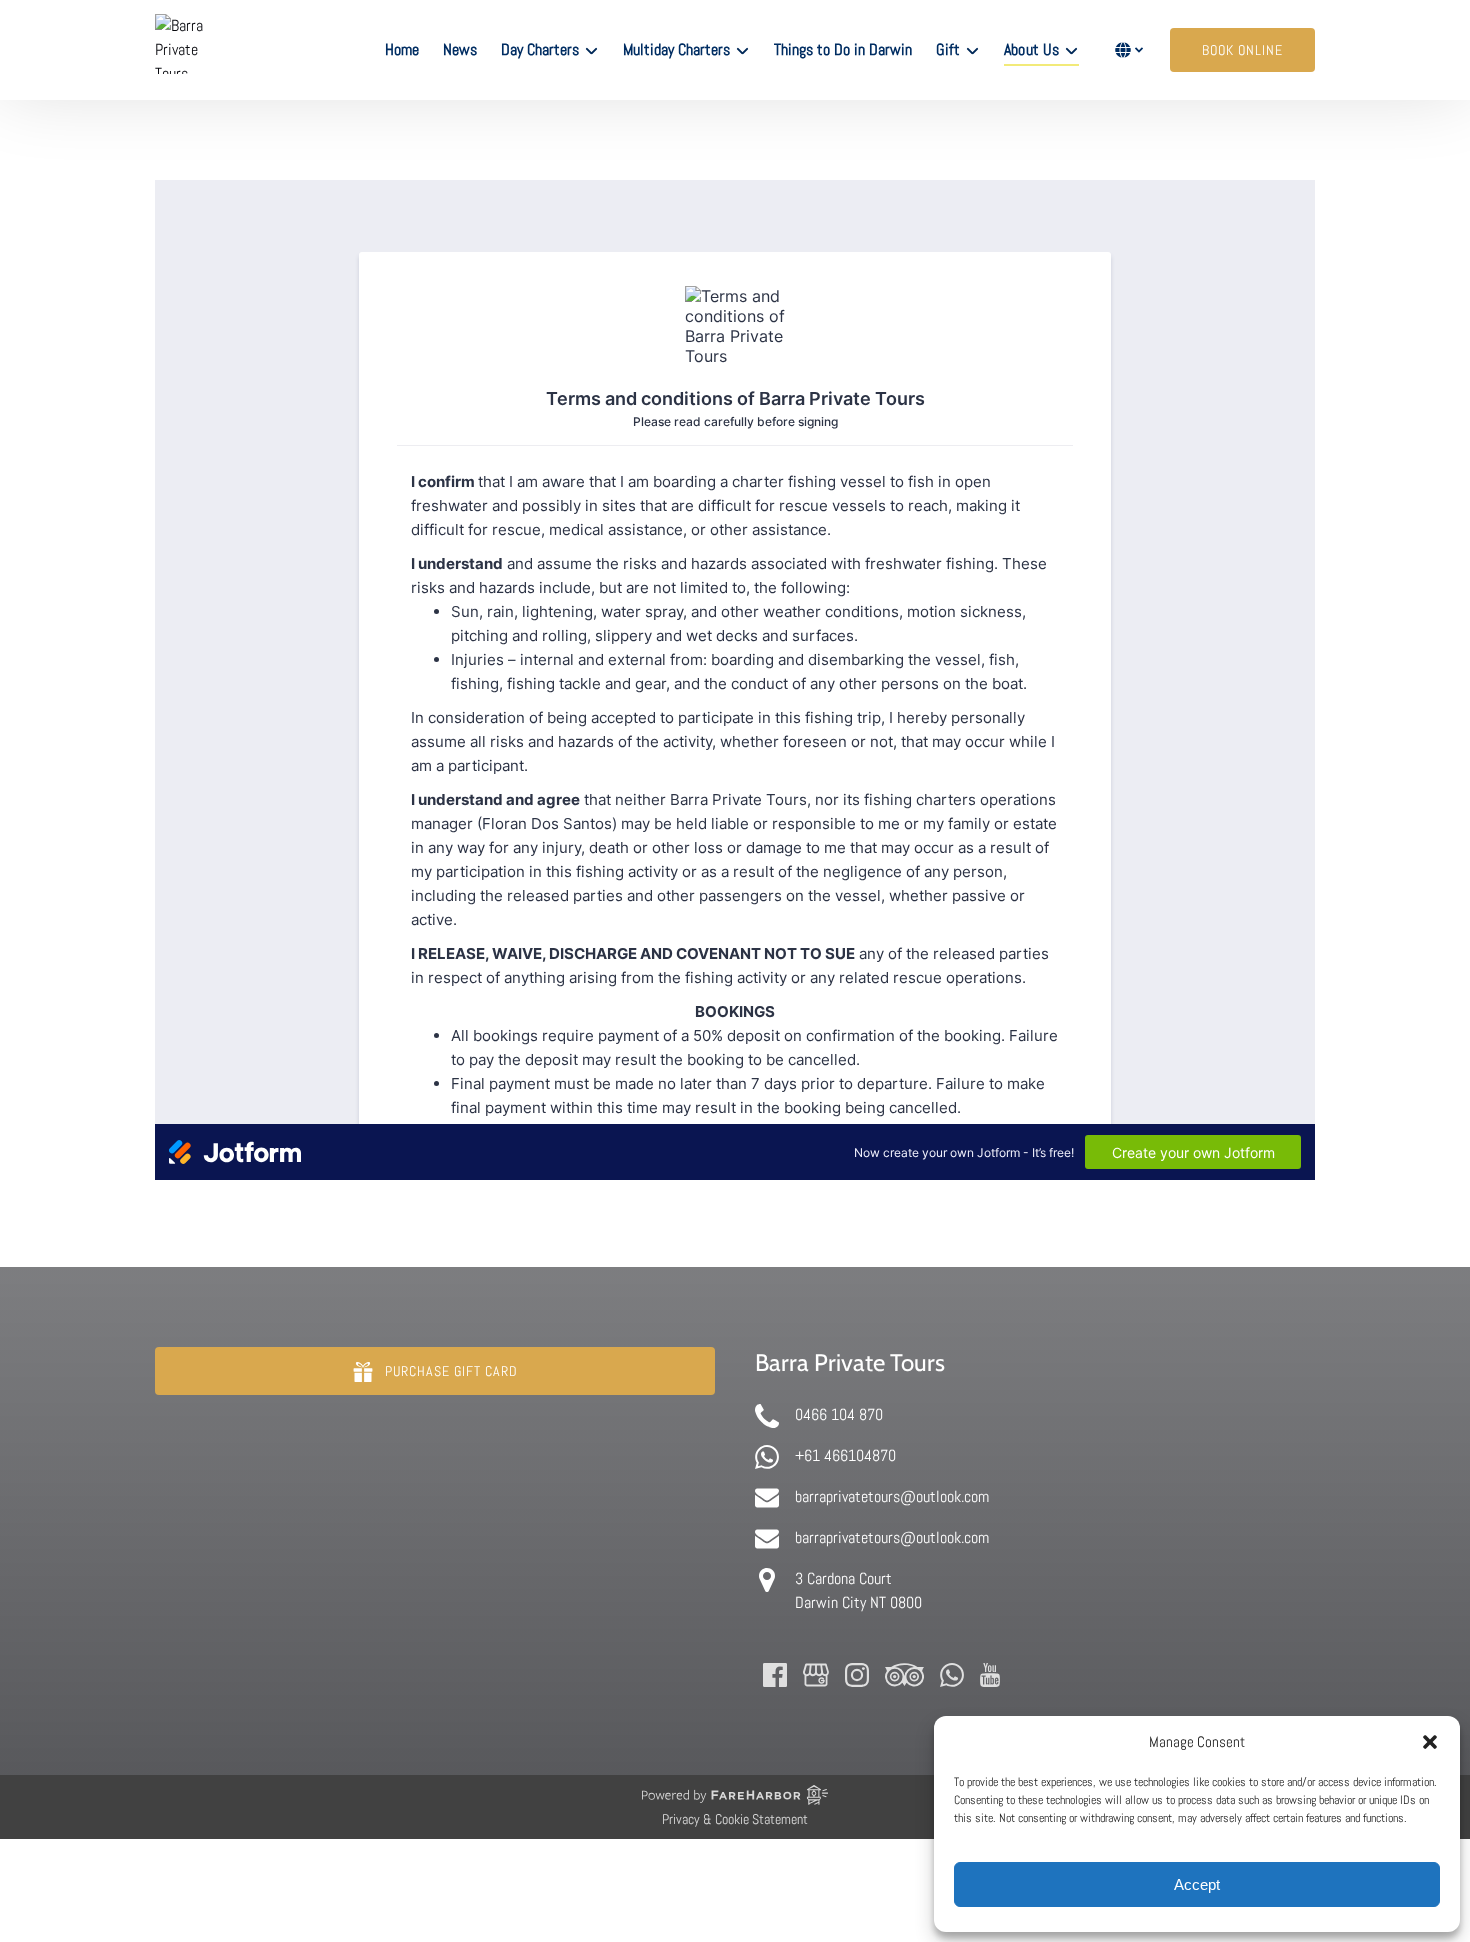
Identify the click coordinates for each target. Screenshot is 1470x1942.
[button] (1430, 1742)
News (460, 49)
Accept (1197, 1884)
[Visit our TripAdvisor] (904, 1675)
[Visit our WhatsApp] (952, 1675)
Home (402, 49)
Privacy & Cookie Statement (735, 1819)
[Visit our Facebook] (775, 1675)
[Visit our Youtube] (990, 1675)
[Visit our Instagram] (857, 1675)
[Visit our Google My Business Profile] (816, 1675)
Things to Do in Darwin (843, 49)
